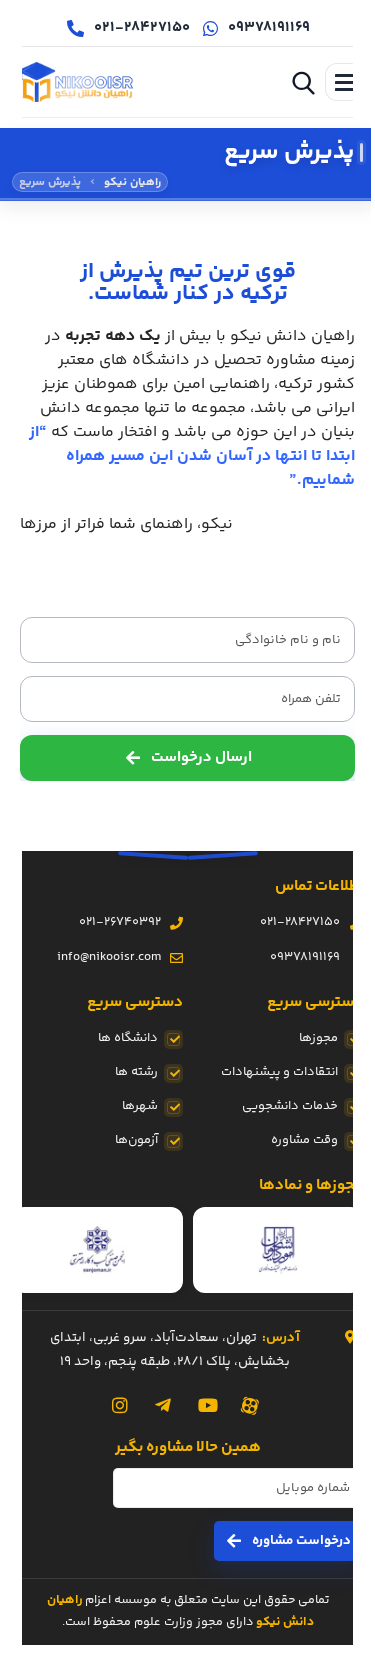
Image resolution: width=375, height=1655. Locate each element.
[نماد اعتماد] (278, 1250)
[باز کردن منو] (344, 82)
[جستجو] (303, 82)
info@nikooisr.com (109, 957)
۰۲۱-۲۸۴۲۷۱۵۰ (300, 922)
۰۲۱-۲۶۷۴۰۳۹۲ (120, 922)
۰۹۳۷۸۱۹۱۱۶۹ (305, 957)
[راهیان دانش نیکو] (76, 81)
